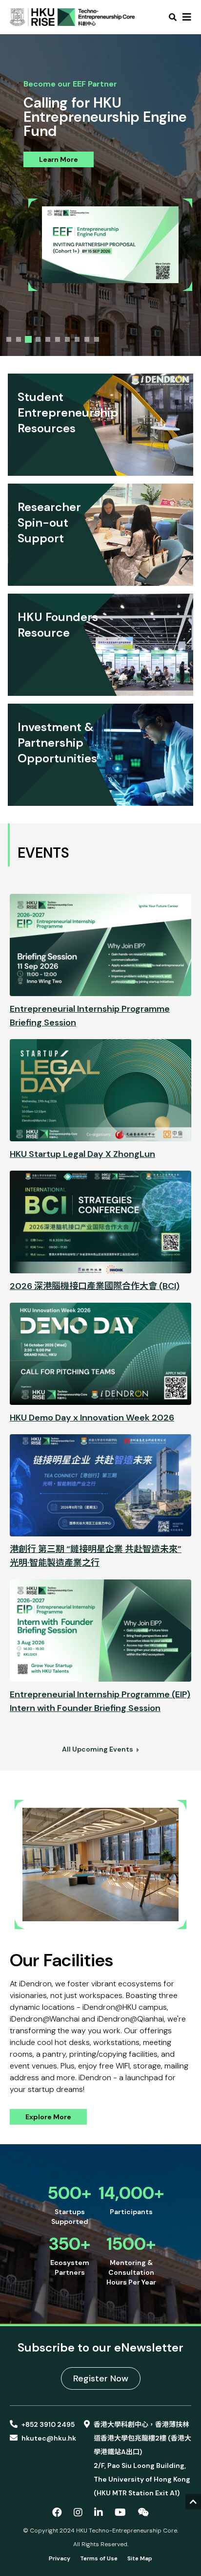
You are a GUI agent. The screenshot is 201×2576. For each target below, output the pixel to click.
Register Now (101, 2378)
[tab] (9, 339)
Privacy (60, 2558)
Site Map (140, 2558)
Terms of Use (99, 2558)
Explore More (48, 2117)
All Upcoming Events (98, 1749)
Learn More (59, 159)
